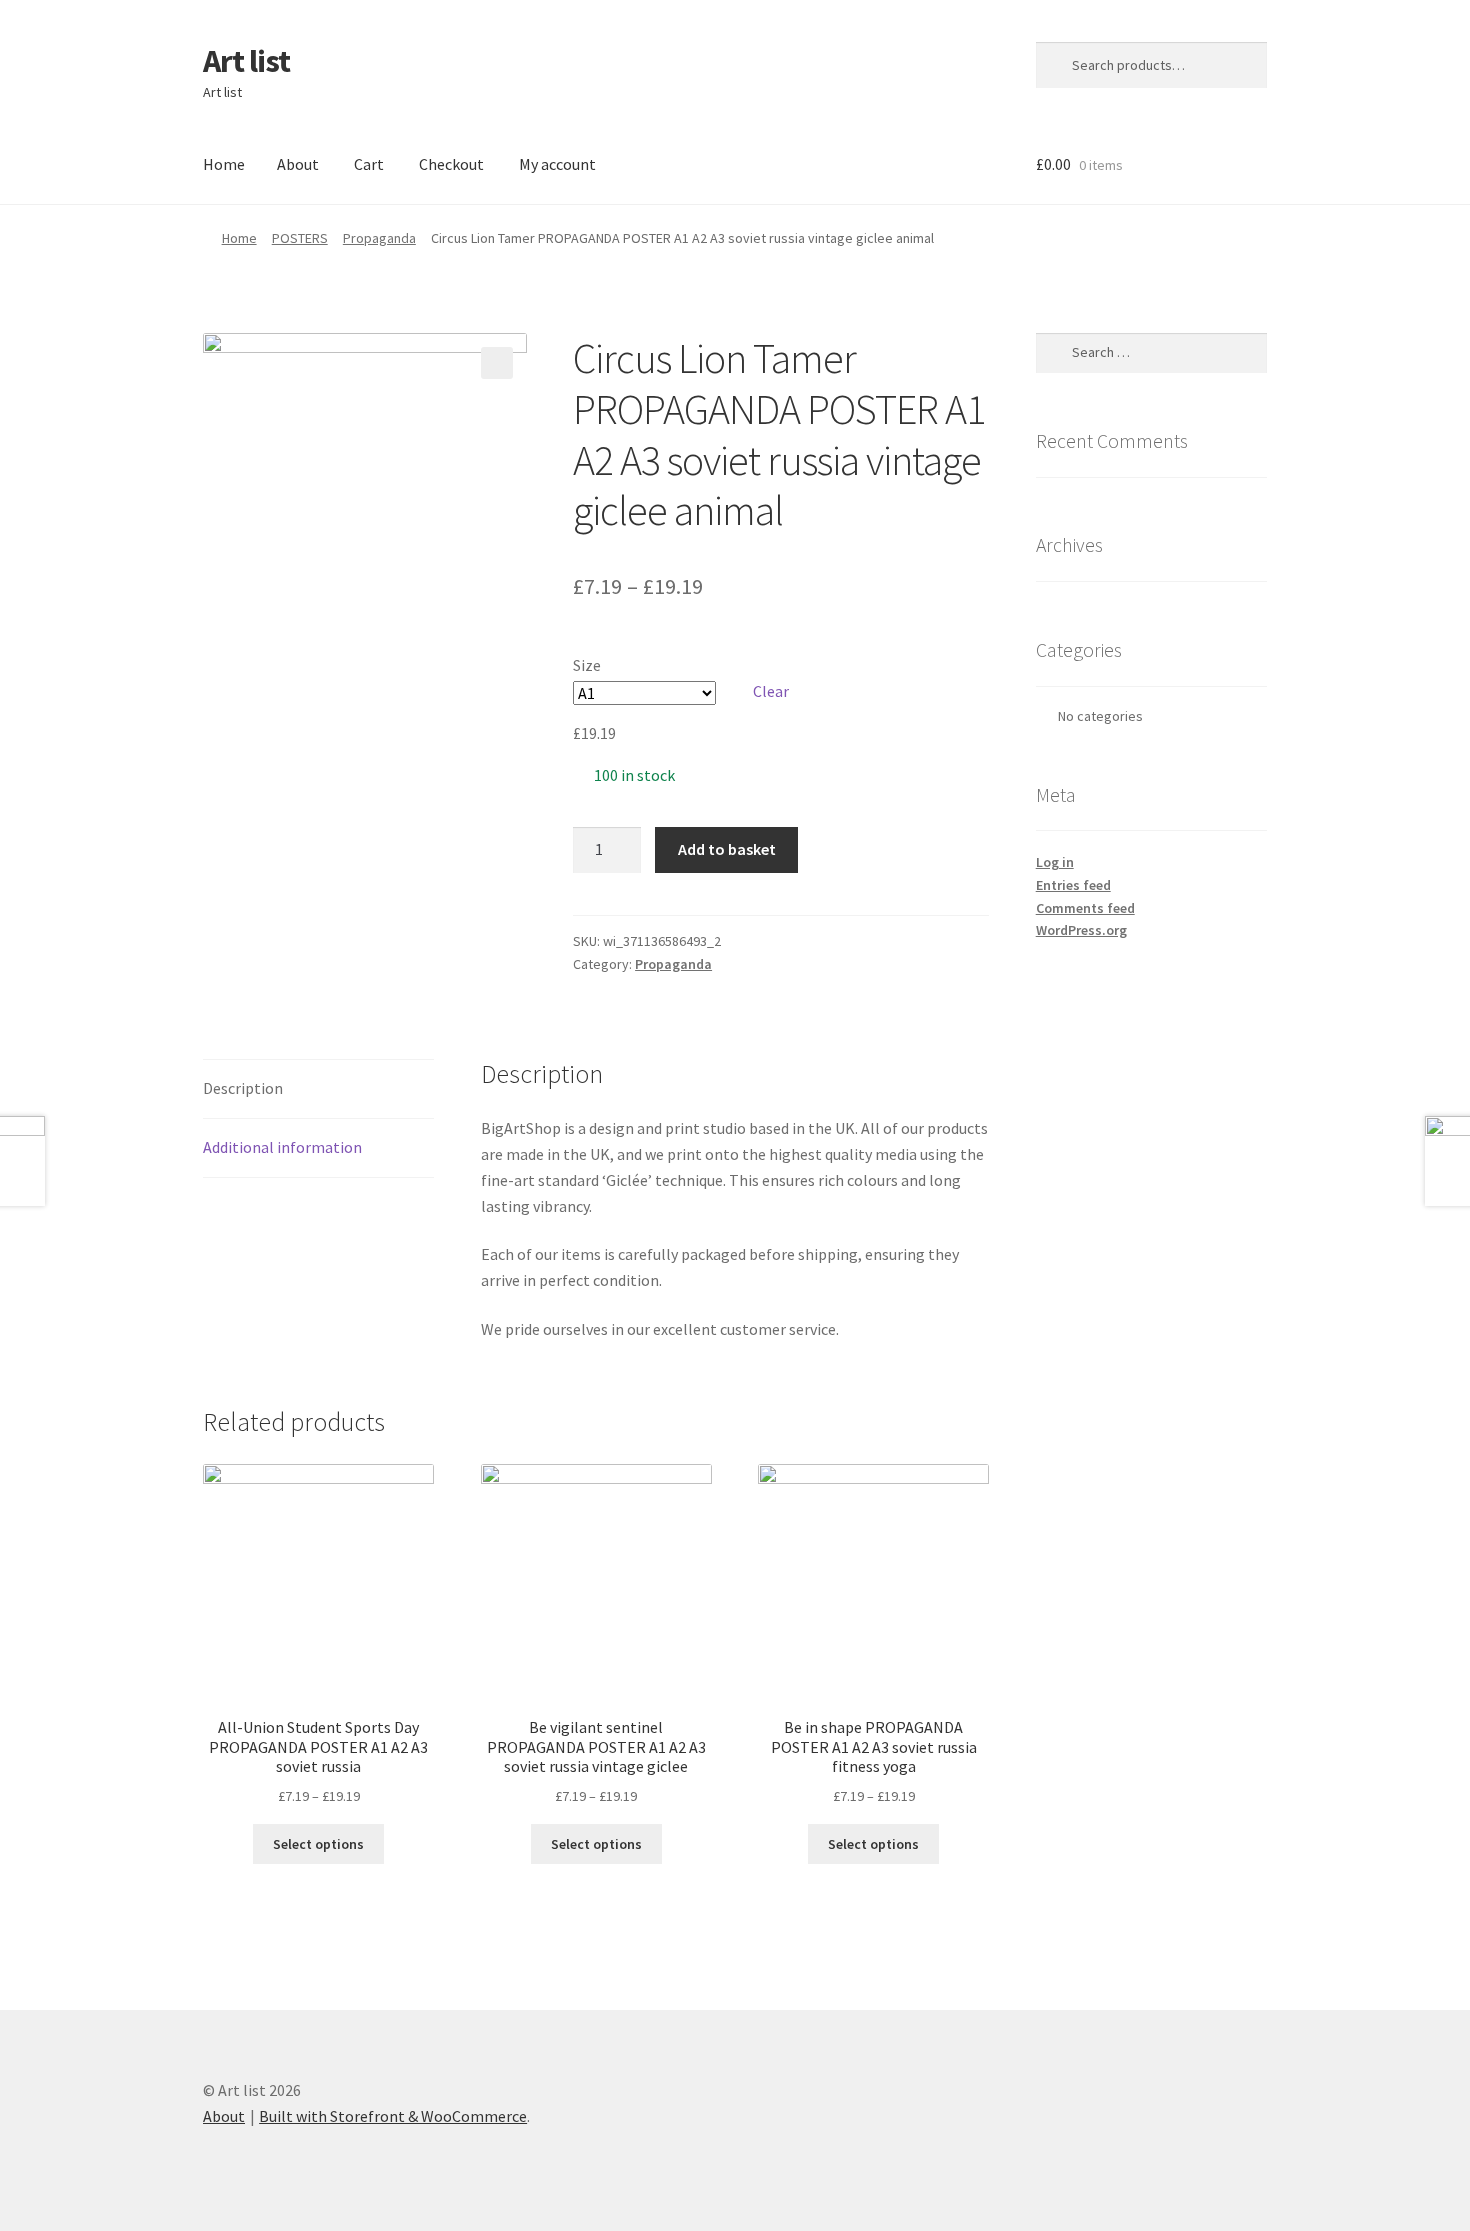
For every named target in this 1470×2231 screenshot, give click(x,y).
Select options (318, 1844)
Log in (1055, 862)
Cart (369, 164)
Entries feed (1073, 885)
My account (557, 164)
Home (224, 164)
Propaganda (379, 238)
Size (587, 665)
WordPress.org (1081, 930)
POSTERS (300, 238)
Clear (771, 691)
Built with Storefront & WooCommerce (393, 2116)
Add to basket (727, 849)
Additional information (282, 1147)
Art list (246, 61)
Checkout (451, 164)
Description (243, 1088)
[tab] (318, 1089)
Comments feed (1085, 908)
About (298, 164)
